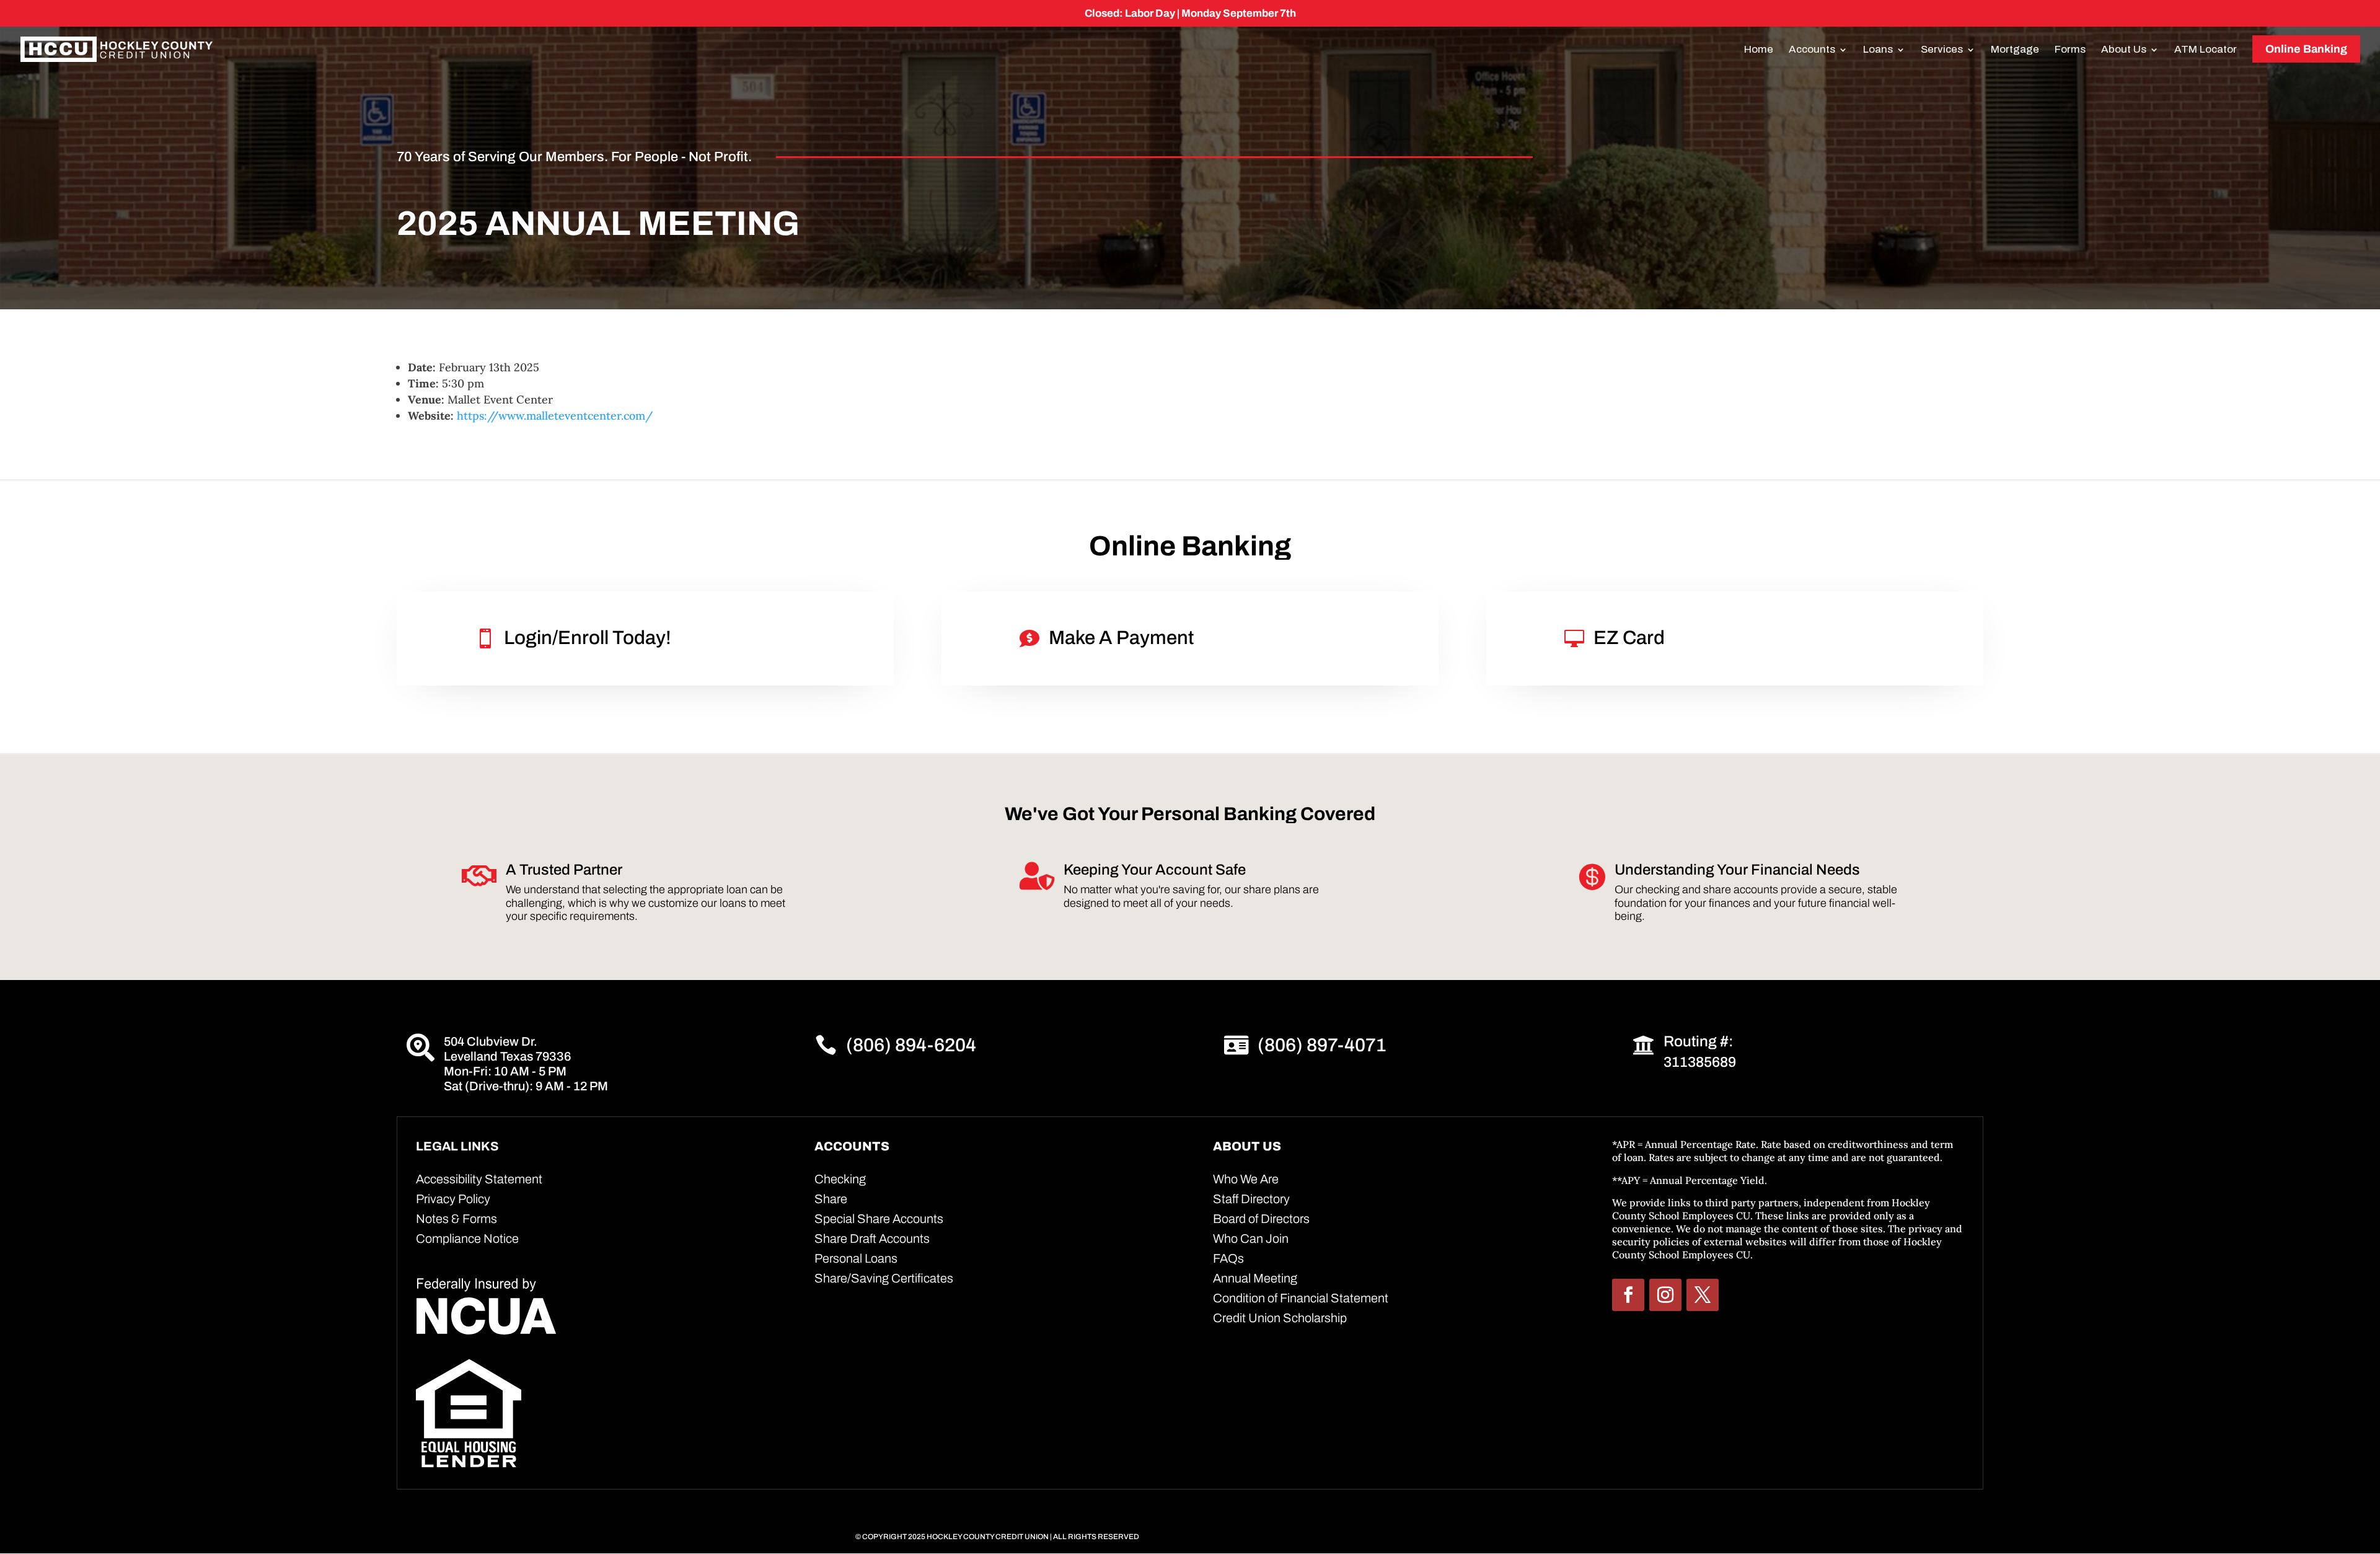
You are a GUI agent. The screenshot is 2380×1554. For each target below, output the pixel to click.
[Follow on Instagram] (1665, 1295)
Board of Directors (1261, 1219)
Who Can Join (1251, 1238)
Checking (840, 1179)
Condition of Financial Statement (1301, 1298)
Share (831, 1199)
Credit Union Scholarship (1280, 1318)
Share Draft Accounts (872, 1238)
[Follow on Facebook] (1628, 1295)
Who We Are (1246, 1179)
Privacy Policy (453, 1199)
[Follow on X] (1703, 1295)
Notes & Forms (456, 1219)
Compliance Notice (467, 1238)
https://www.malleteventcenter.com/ (555, 416)
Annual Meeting (1255, 1278)
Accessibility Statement (479, 1179)
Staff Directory (1251, 1199)
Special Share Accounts (879, 1219)
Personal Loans (856, 1258)
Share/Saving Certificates (884, 1278)
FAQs (1228, 1258)
